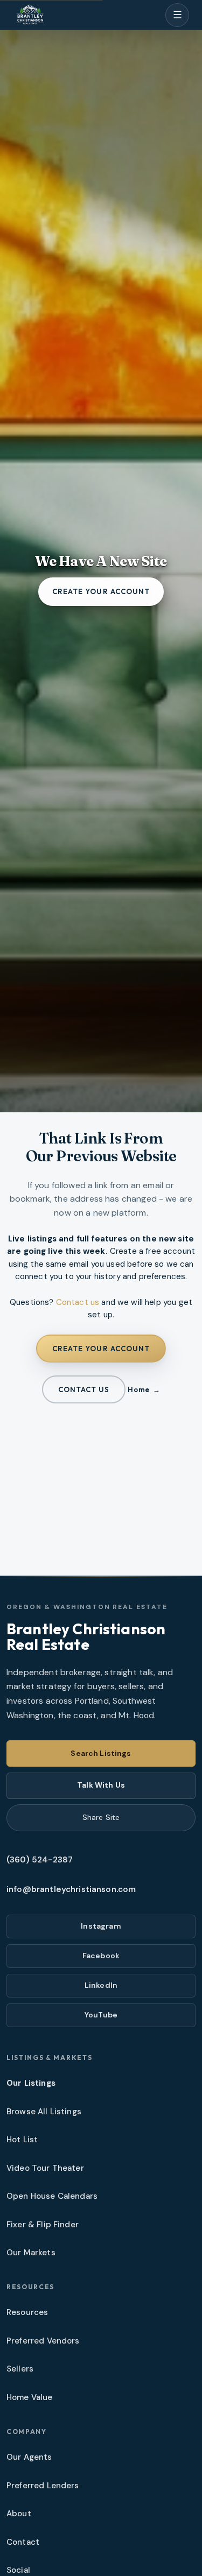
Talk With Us (101, 1785)
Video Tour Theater (45, 2168)
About (19, 2514)
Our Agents (29, 2457)
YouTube (101, 2015)
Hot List (22, 2140)
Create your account (101, 591)
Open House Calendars (52, 2196)
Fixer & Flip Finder (43, 2225)
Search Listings (101, 1753)
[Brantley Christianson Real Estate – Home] (30, 15)
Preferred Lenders (43, 2486)
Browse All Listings (44, 2112)
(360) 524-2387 (40, 1860)
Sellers (20, 2369)
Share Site (101, 1817)
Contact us (78, 1302)
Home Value (30, 2397)
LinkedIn (101, 1985)
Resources (27, 2312)
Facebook (101, 1956)
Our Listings (31, 2083)
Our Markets (31, 2253)
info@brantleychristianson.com (71, 1889)
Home (138, 1389)
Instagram (101, 1926)
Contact (23, 2542)
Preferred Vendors (43, 2341)
